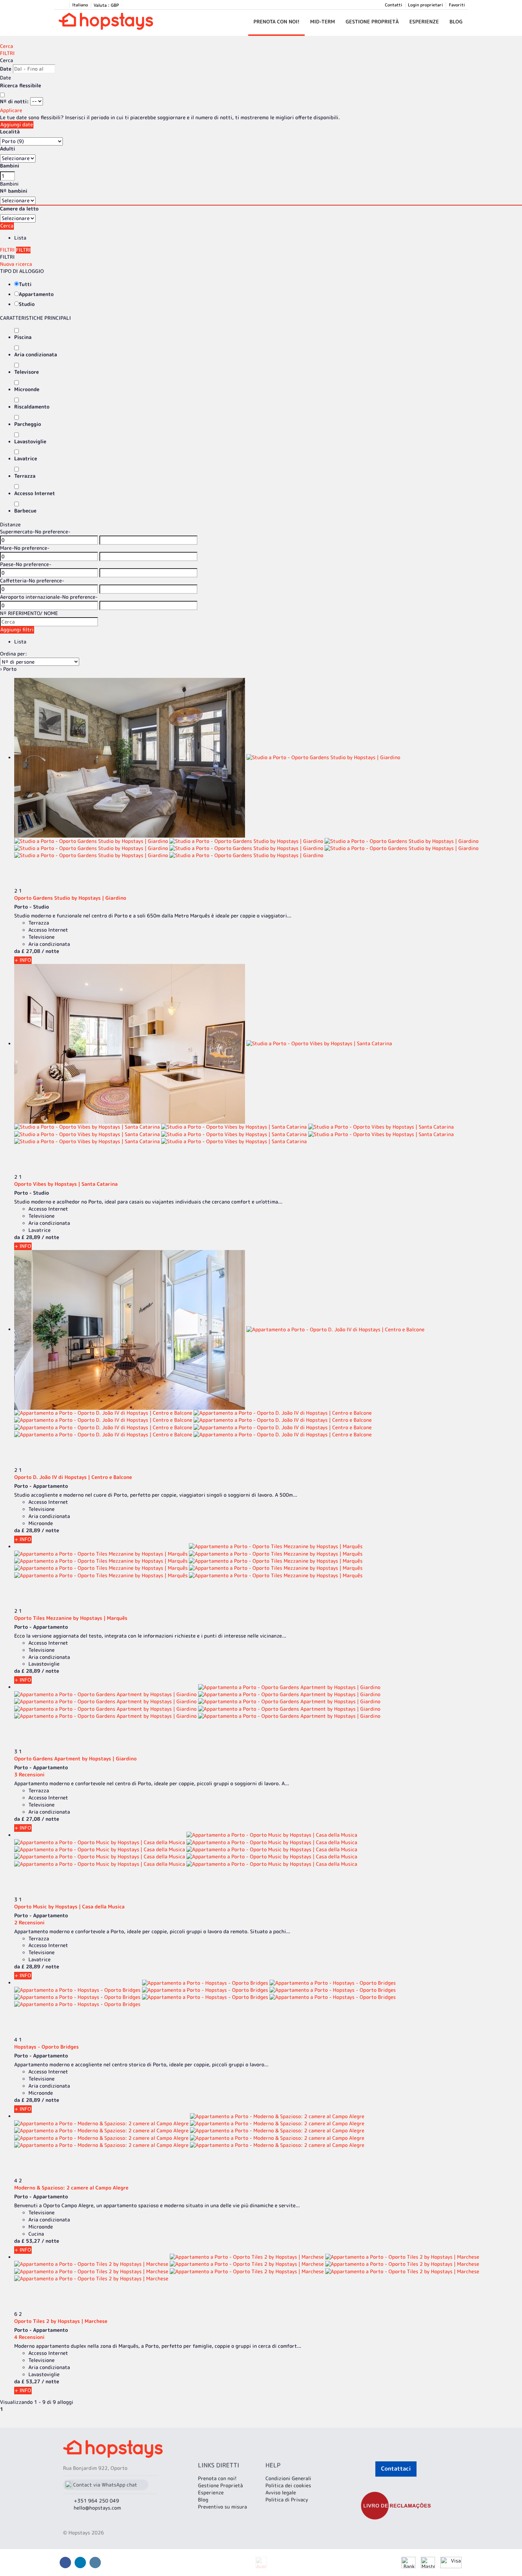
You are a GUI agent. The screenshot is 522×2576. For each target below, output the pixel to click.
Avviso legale (281, 2493)
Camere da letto (19, 209)
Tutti (25, 284)
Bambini (10, 166)
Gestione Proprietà (372, 22)
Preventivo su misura (222, 2507)
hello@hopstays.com (97, 2508)
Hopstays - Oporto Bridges (47, 2047)
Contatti (394, 5)
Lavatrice (26, 459)
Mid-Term (322, 22)
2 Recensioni (29, 1923)
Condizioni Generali (288, 2479)
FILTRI (7, 53)
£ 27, (31, 951)
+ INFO (23, 960)
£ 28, (31, 1237)
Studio (27, 304)
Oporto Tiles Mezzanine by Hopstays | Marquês (71, 1618)
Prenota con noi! (277, 22)
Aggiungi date (17, 125)
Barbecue (25, 511)
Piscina (23, 337)
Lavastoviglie (30, 442)
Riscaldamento (32, 407)
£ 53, (31, 2241)
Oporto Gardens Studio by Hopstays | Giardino (70, 898)
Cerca (7, 46)
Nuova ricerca (16, 264)
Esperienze (424, 22)
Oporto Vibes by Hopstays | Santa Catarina (66, 1184)
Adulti (8, 149)
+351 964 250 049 (97, 2501)
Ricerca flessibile (21, 86)
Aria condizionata (36, 355)
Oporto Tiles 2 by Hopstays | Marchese (61, 2321)
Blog (456, 22)
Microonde (27, 390)
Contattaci (396, 2469)
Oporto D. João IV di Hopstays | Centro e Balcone (73, 1477)
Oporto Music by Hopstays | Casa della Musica (69, 1907)
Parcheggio (28, 424)
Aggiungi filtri (17, 630)
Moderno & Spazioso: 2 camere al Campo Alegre (71, 2188)
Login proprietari (426, 5)
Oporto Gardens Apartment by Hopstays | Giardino (75, 1759)
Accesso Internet (35, 494)
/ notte (50, 951)
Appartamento (36, 294)
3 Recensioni (29, 1775)
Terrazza (25, 476)
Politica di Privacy (287, 2500)
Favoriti (457, 5)
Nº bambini (14, 191)
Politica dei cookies (288, 2486)
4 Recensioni (29, 2337)
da (17, 951)
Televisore (26, 372)
